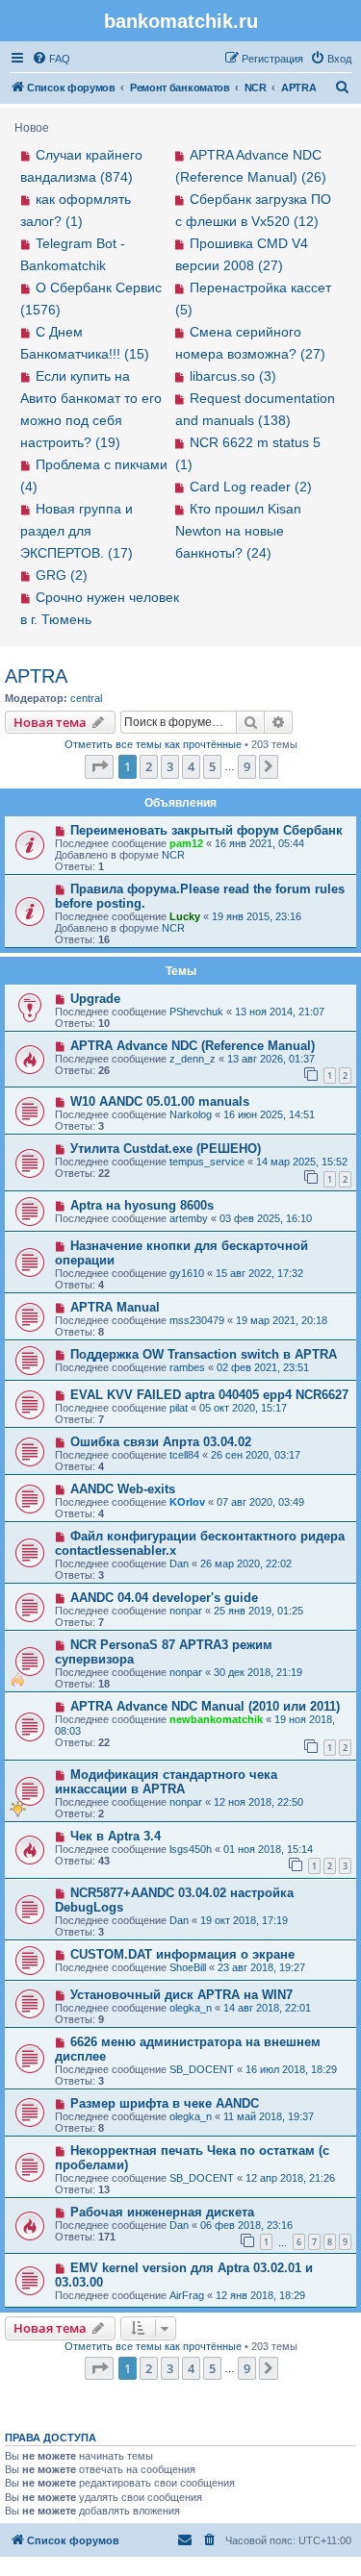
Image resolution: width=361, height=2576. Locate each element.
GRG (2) (62, 575)
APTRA (36, 676)
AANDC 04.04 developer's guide (164, 1598)
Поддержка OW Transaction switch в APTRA (204, 1354)
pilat (179, 1408)
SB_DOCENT (202, 2069)
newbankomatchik (216, 1719)
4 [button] (191, 766)
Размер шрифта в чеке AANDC (165, 2103)
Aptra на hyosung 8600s (142, 1205)
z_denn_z (193, 1059)
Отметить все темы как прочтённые (153, 744)
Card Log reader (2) (251, 487)
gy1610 (187, 1273)
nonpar (186, 1611)
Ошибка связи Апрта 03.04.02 (161, 1442)
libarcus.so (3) (233, 376)
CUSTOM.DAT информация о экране (182, 1954)
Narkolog (191, 1114)
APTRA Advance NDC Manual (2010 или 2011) (205, 1706)
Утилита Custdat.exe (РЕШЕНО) (166, 1149)
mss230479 (197, 1320)
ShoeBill (188, 1967)
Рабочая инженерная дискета (162, 2212)
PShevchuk (196, 1012)
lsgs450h (191, 1849)
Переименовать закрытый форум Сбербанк (206, 830)
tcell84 (184, 1455)
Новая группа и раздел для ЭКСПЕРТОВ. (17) (77, 531)
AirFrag (187, 2295)
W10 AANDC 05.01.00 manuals (160, 1101)
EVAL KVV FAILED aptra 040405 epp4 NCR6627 (209, 1395)
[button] (99, 766)
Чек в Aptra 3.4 (116, 1836)
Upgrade (95, 999)
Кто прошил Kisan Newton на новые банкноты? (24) (239, 531)
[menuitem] (51, 59)
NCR (173, 855)
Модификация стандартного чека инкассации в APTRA (166, 1782)
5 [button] (212, 766)
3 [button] (170, 766)
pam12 (186, 843)
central (86, 698)
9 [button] (247, 766)
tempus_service (207, 1162)
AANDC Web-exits (123, 1489)
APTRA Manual (115, 1307)
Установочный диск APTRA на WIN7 (181, 1995)
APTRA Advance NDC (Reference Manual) (193, 1046)
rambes (187, 1367)
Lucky (185, 916)
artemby (189, 1218)
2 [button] (149, 766)
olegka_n (191, 2008)
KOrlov (187, 1502)
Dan (179, 1563)
